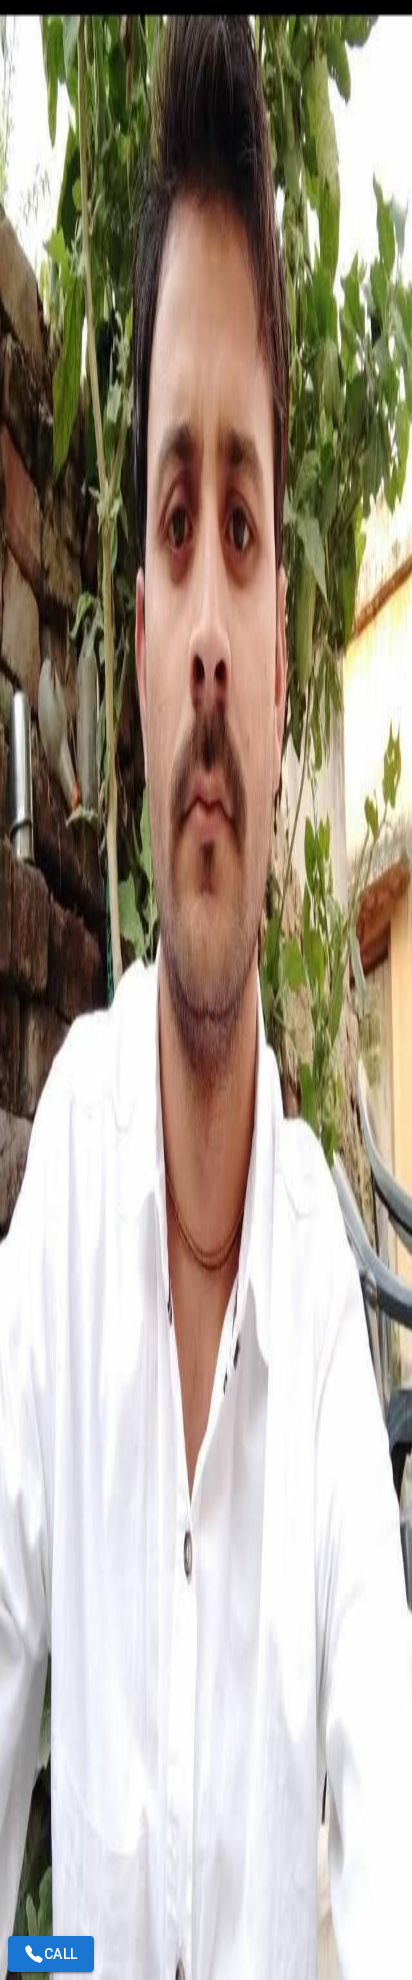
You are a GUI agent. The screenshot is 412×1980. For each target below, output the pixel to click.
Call (61, 1954)
